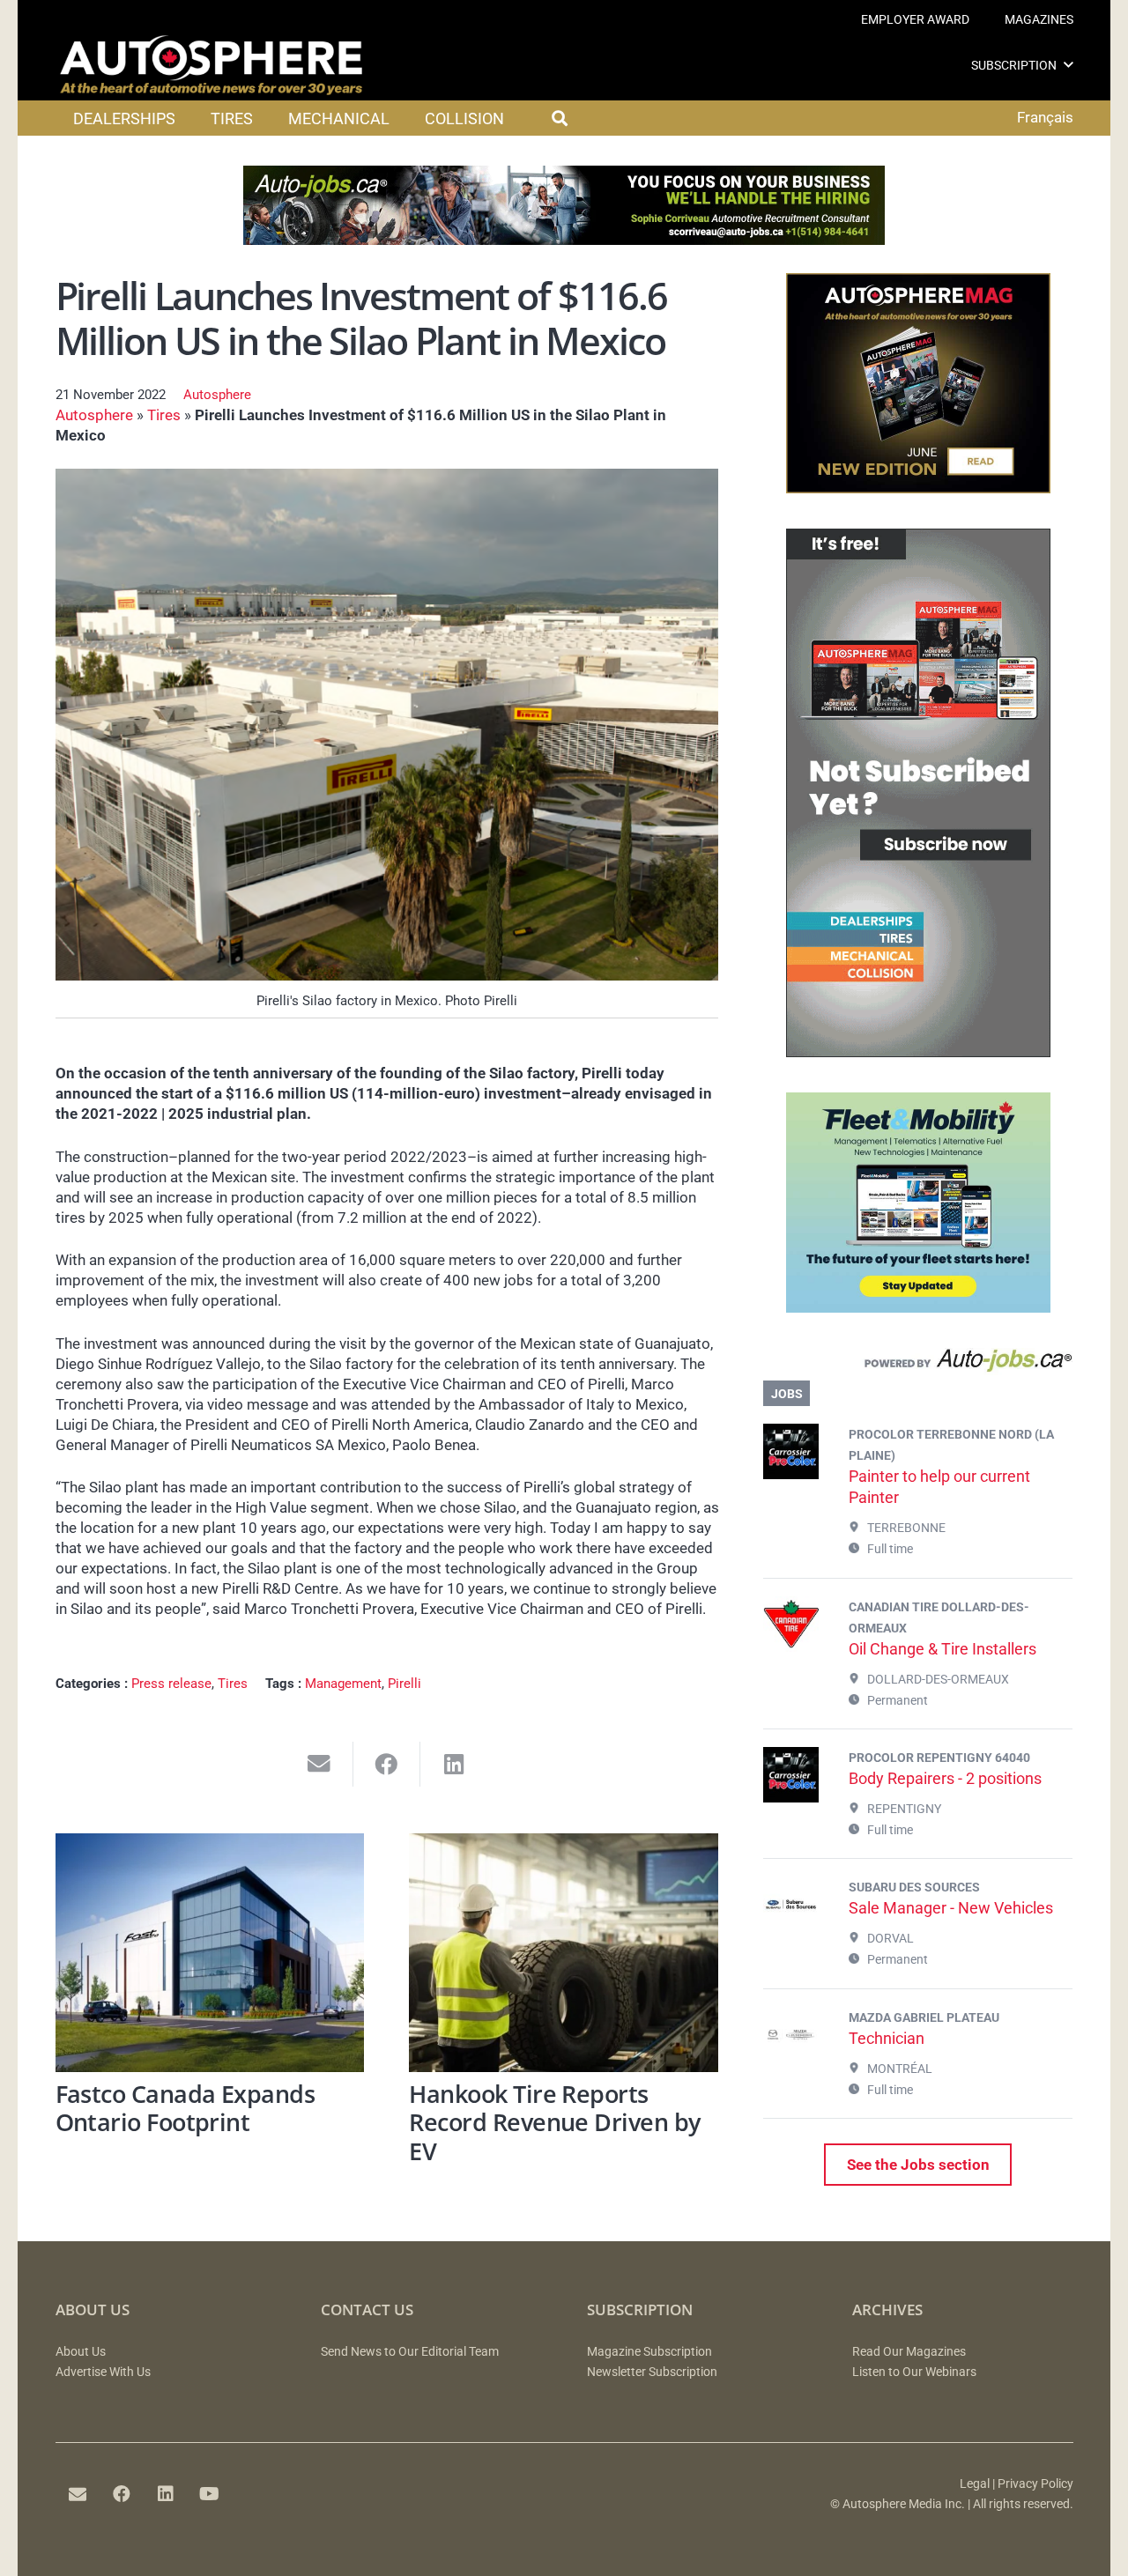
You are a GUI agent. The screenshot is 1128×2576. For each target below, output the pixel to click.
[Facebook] (122, 2494)
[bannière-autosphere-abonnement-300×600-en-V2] (918, 1052)
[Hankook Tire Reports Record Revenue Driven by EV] (564, 1953)
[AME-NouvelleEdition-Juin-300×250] (918, 488)
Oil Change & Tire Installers (942, 1649)
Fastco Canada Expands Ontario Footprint (186, 2108)
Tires (164, 415)
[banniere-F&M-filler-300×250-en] (918, 1307)
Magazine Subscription (649, 2352)
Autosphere (217, 395)
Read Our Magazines (909, 2352)
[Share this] (387, 1764)
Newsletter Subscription (652, 2372)
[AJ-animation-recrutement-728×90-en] (564, 240)
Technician (887, 2038)
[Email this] (319, 1764)
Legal (975, 2484)
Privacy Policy (1035, 2484)
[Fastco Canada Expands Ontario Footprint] (210, 1953)
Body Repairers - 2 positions (945, 1778)
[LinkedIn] (166, 2494)
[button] (1069, 65)
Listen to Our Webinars (914, 2372)
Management (343, 1684)
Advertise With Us (103, 2372)
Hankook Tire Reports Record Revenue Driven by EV (554, 2122)
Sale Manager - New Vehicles (951, 1908)
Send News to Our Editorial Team (410, 2352)
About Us (81, 2352)
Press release (171, 1684)
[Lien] (918, 1365)
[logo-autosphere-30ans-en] (211, 65)
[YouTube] (210, 2494)
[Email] (78, 2494)
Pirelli (404, 1684)
